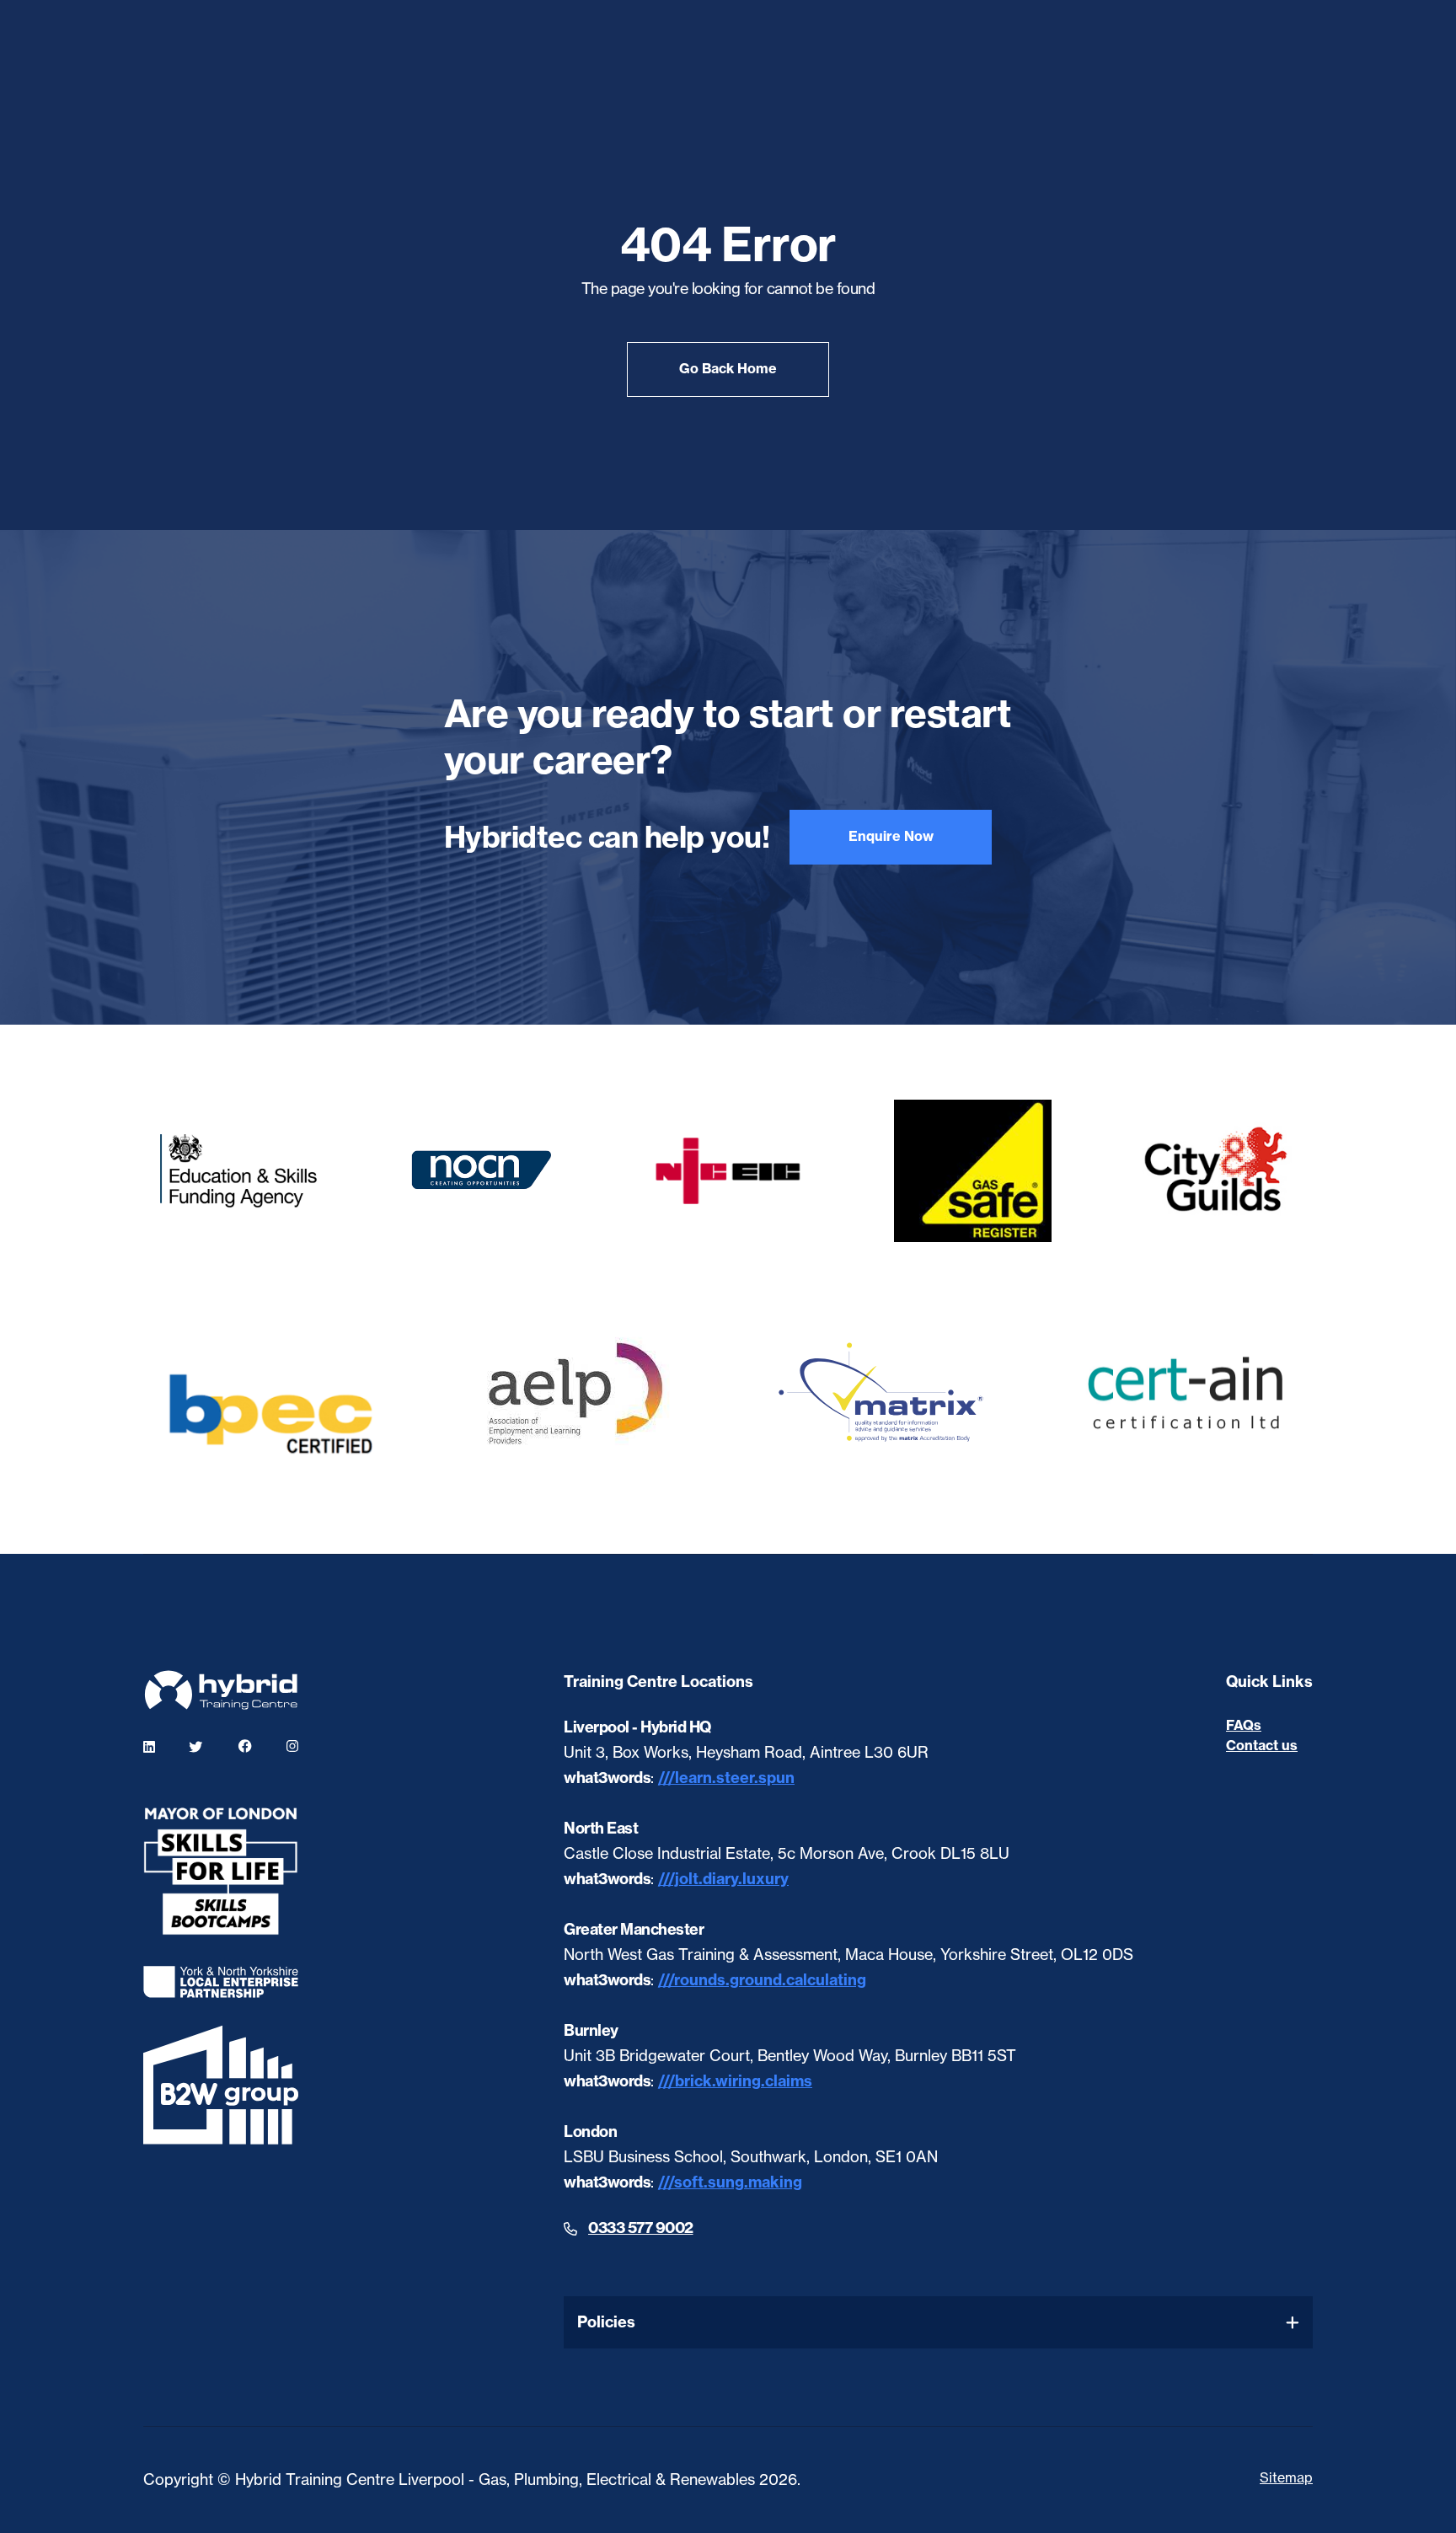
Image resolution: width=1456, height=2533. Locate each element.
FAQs (1244, 1725)
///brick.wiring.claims (735, 2081)
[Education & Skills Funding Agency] (239, 1171)
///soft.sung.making (730, 2182)
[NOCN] (484, 1171)
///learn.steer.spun (726, 1778)
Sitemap (1286, 2477)
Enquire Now (891, 836)
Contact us (1262, 1745)
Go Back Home (728, 368)
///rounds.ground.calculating (762, 1980)
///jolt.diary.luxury (723, 1879)
